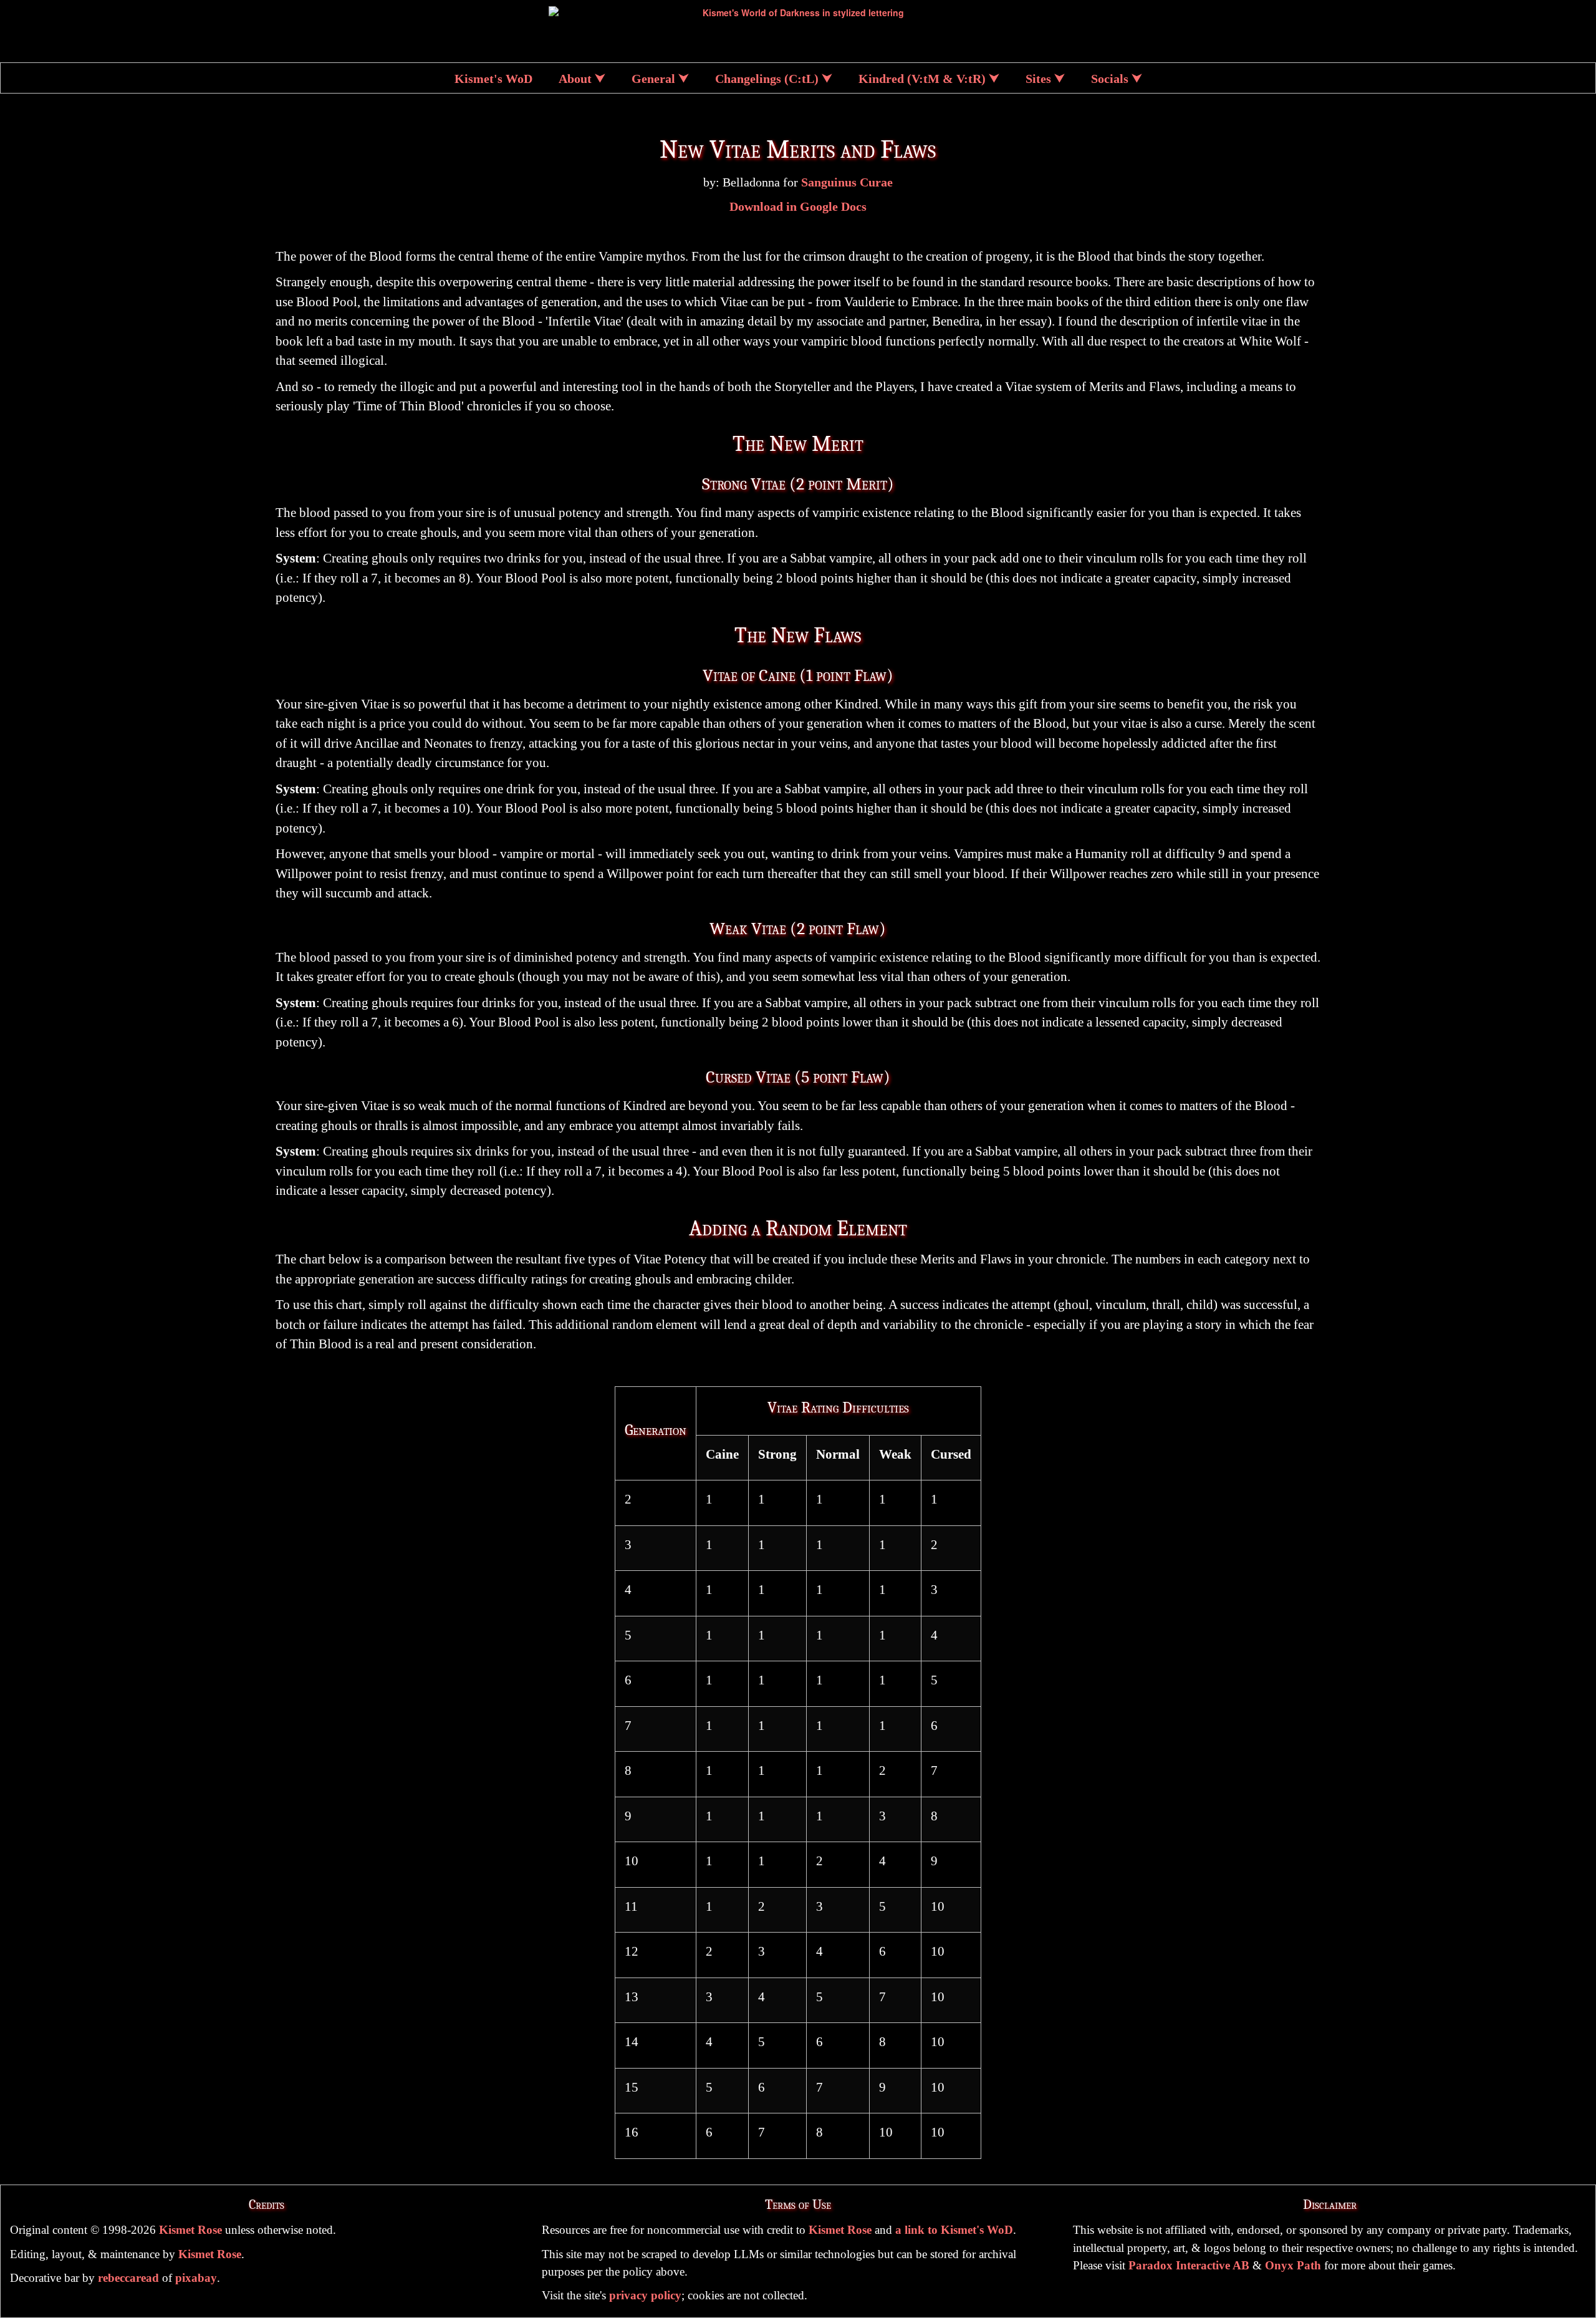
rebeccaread (128, 2278)
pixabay (196, 2278)
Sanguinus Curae (847, 182)
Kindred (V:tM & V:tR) (922, 79)
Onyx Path (1293, 2265)
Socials (1110, 79)
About (575, 79)
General (653, 79)
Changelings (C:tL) (767, 79)
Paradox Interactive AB (1189, 2265)
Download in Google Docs (798, 207)
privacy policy (645, 2295)
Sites (1038, 79)
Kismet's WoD (493, 79)
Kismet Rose (190, 2230)
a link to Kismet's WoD (954, 2230)
